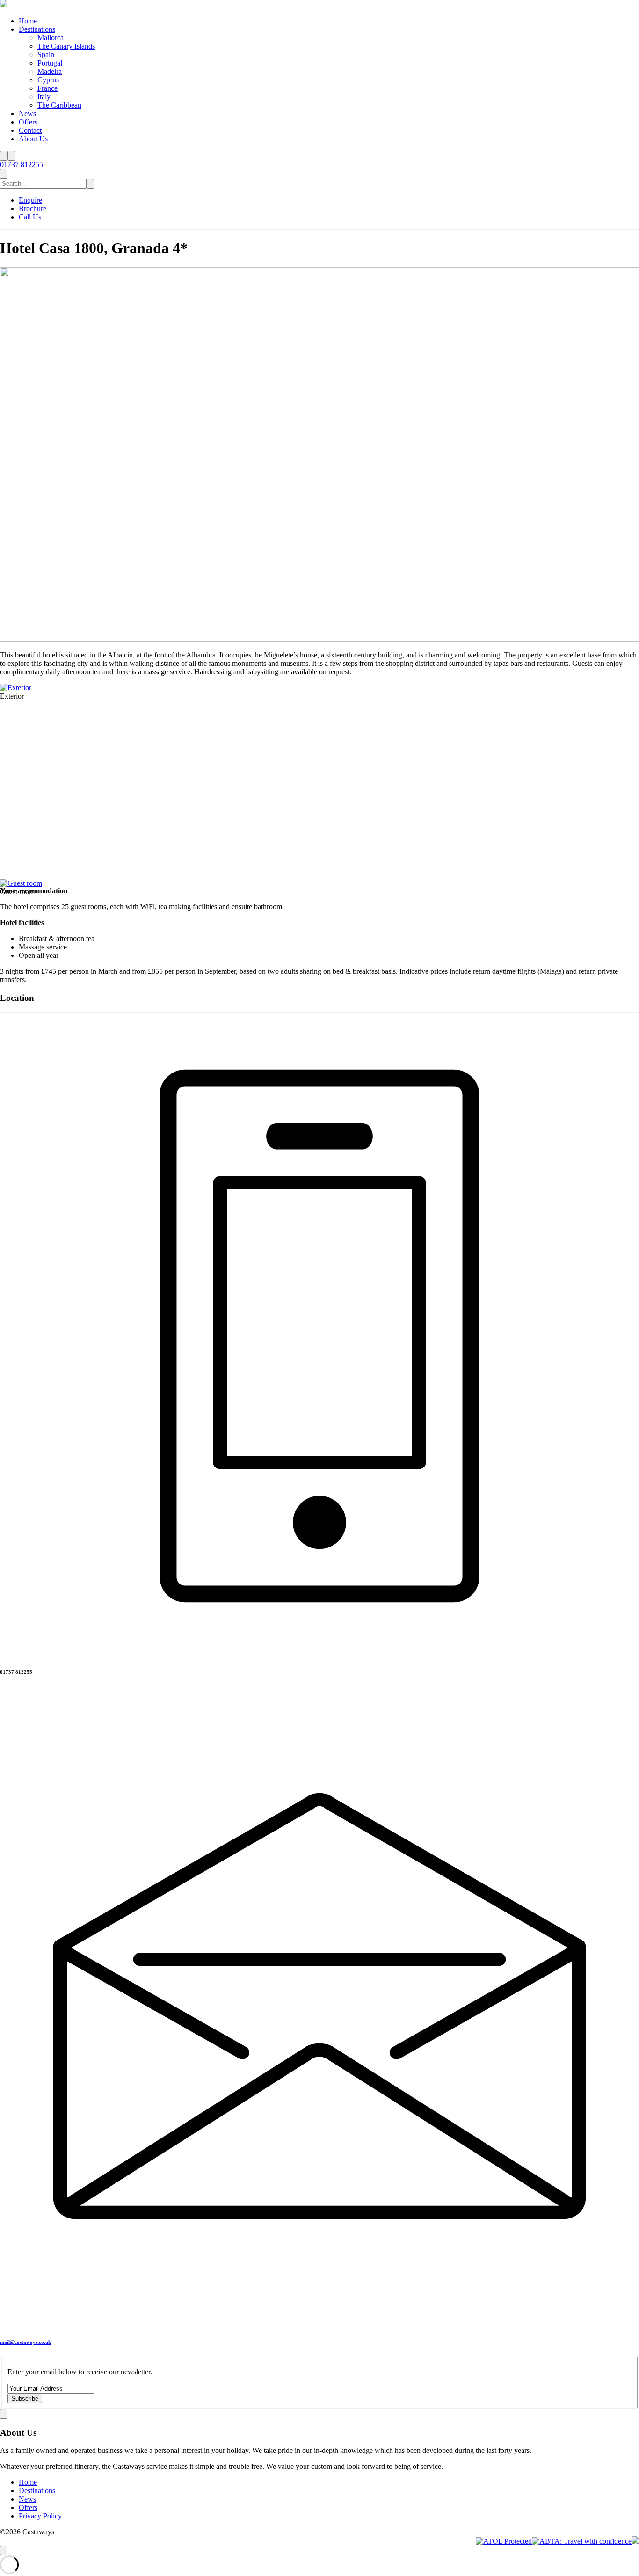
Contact (30, 130)
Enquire (30, 200)
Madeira (50, 71)
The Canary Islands (66, 46)
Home (28, 21)
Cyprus (48, 80)
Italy (44, 97)
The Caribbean (59, 105)
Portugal (50, 63)
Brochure (33, 208)
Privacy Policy (40, 2516)
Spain (46, 55)
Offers (28, 122)
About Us (33, 139)
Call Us (30, 217)
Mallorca (51, 38)
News (27, 113)
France (47, 88)
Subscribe (25, 2398)
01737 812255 (22, 164)
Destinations (37, 29)
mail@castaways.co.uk (25, 2342)
